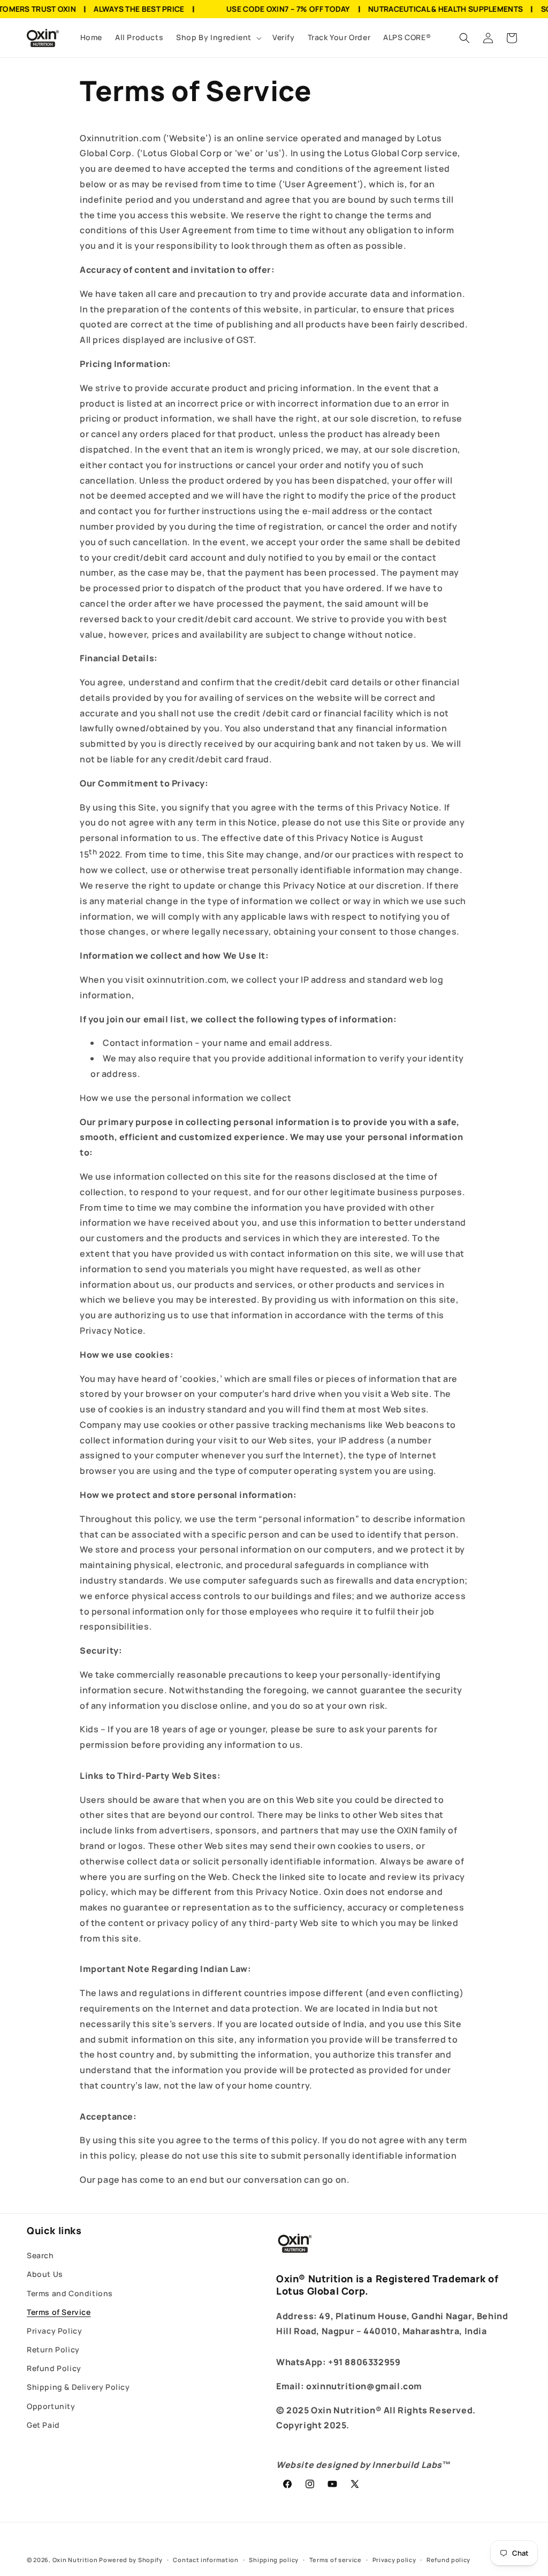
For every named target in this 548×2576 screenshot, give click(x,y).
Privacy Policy (54, 2331)
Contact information (205, 2560)
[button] (218, 37)
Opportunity (51, 2406)
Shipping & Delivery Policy (78, 2387)
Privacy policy (394, 2560)
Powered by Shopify (131, 2560)
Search (40, 2255)
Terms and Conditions (70, 2293)
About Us (45, 2274)
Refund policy (448, 2560)
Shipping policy (274, 2560)
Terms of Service (59, 2312)
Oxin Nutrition (75, 2560)
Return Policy (53, 2349)
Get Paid (43, 2425)
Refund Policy (54, 2368)
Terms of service (336, 2560)
